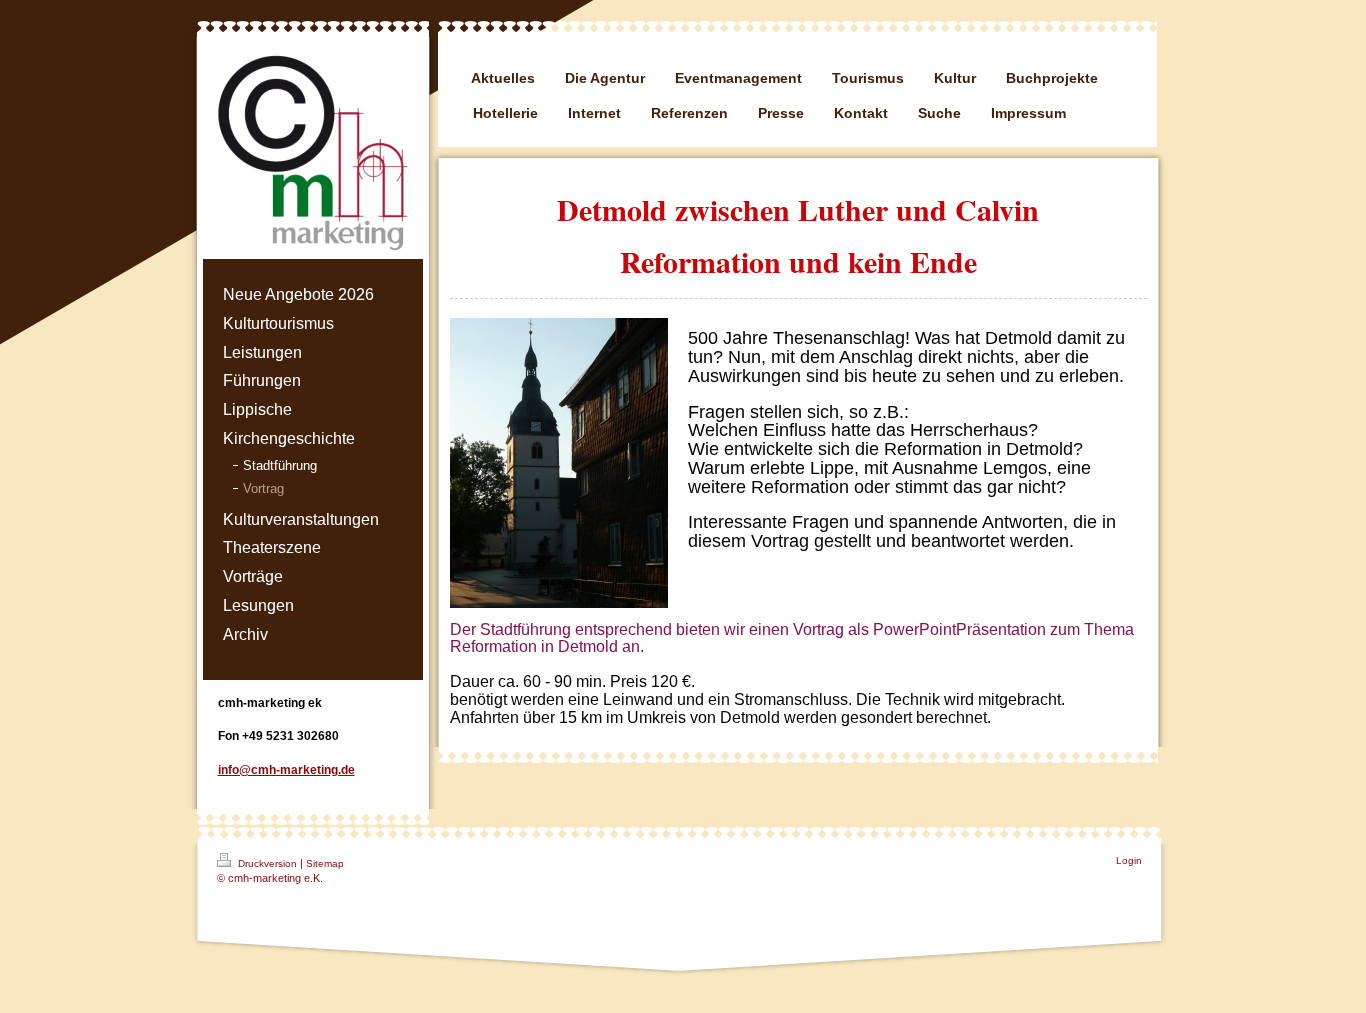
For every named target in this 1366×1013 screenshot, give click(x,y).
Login (1129, 860)
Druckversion (267, 863)
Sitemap (325, 863)
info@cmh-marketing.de (286, 770)
